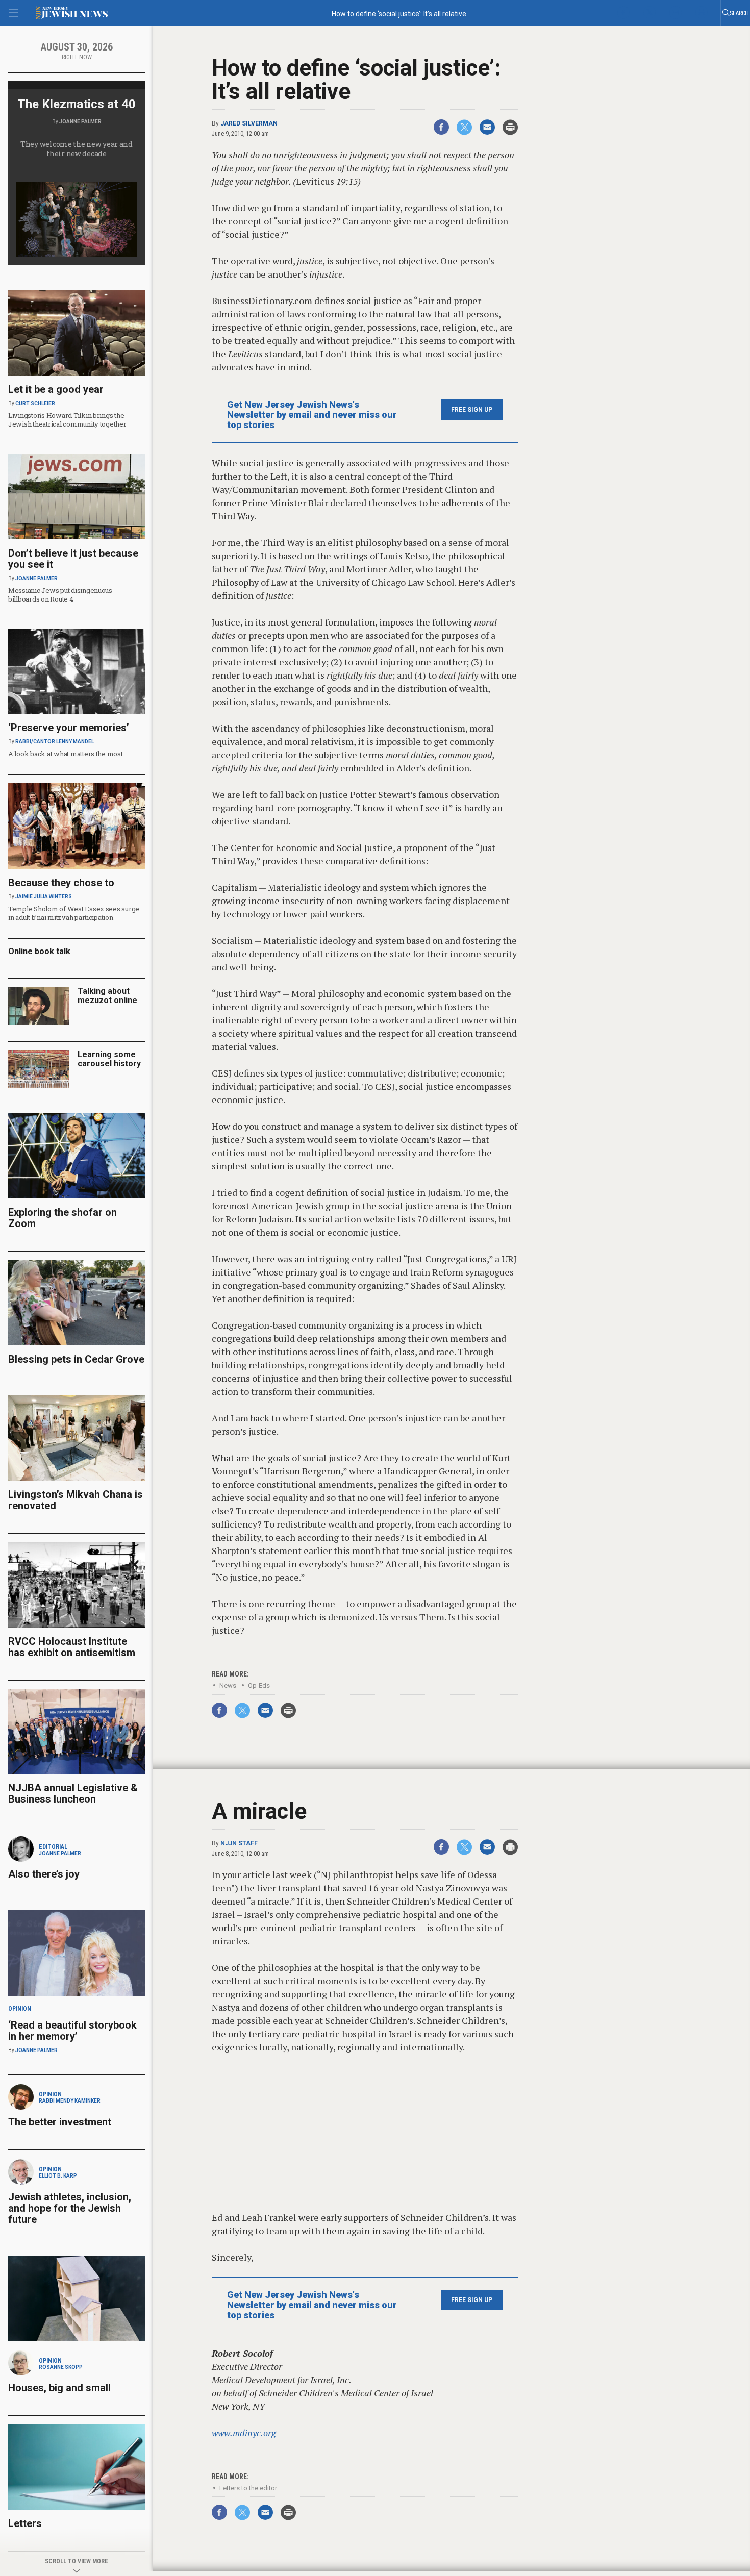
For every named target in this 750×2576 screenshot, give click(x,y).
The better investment (61, 2122)
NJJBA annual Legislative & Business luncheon (73, 1793)
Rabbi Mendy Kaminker (70, 2101)
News (228, 1685)
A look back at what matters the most (66, 754)
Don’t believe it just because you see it (73, 559)
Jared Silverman (249, 123)
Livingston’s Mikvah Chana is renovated (76, 1500)
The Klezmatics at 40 (77, 104)
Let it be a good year (56, 389)
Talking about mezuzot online (107, 996)
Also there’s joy (44, 1874)
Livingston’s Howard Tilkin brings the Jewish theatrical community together (67, 420)
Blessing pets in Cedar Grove (76, 1359)
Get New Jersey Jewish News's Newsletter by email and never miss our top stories (312, 415)
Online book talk (39, 951)
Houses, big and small (59, 2388)
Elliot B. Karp (58, 2176)
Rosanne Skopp (61, 2367)
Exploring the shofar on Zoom (62, 1218)
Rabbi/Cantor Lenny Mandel (55, 742)
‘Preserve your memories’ (69, 728)
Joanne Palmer (80, 122)
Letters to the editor (248, 2488)
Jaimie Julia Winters (44, 897)
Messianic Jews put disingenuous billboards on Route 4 (60, 595)
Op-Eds (259, 1685)
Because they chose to (61, 883)
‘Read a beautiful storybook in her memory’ (72, 2031)
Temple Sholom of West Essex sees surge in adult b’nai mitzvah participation (74, 913)
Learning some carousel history (109, 1059)
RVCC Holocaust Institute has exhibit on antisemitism (72, 1647)
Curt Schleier (35, 403)
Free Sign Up (472, 410)
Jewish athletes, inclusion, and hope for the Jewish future (70, 2208)
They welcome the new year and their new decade (77, 149)
